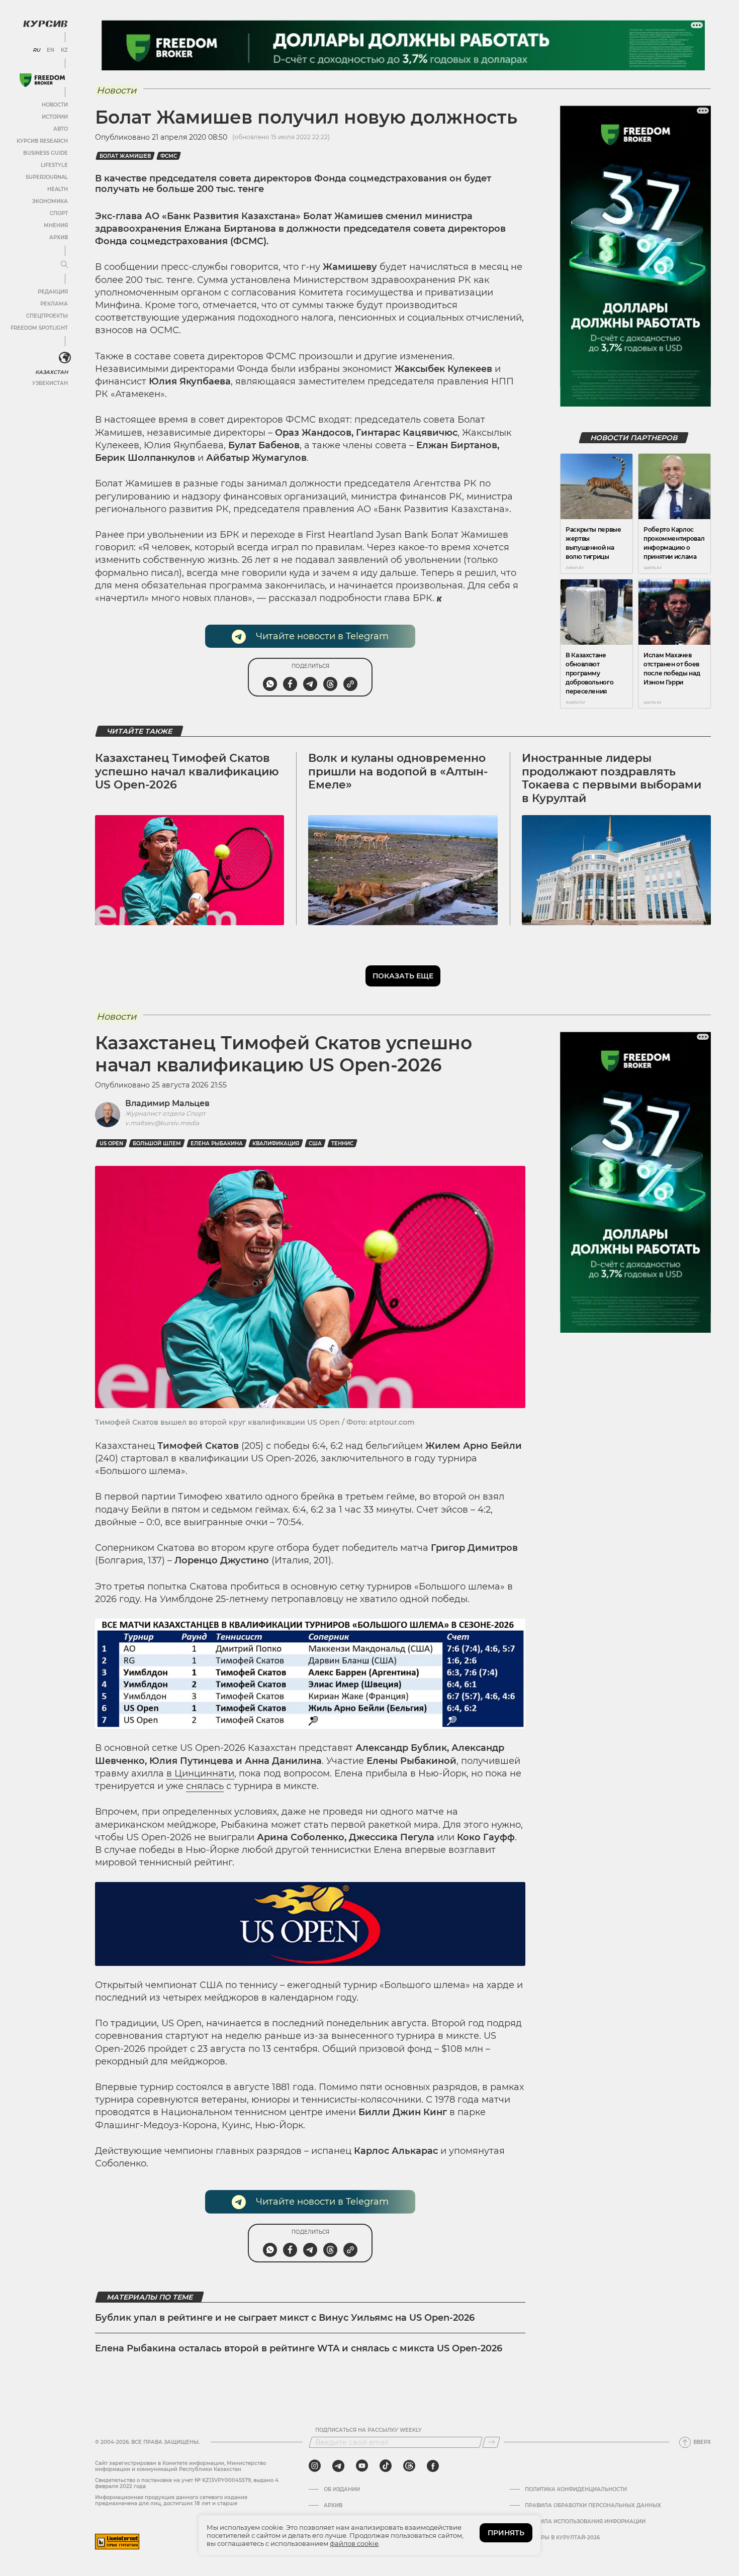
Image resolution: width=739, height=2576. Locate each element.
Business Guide (45, 153)
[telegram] (338, 2466)
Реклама (54, 304)
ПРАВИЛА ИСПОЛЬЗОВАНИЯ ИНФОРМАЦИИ (585, 2522)
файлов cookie (354, 2543)
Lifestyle (54, 165)
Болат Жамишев (125, 156)
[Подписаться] (491, 2442)
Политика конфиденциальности (576, 2490)
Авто (61, 129)
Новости (55, 105)
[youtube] (362, 2466)
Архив (59, 237)
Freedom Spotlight (39, 328)
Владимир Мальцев (167, 1103)
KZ (64, 50)
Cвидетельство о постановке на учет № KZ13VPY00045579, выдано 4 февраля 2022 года (187, 2483)
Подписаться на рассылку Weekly (368, 2430)
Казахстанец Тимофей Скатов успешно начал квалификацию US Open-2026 (187, 771)
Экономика (50, 201)
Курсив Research (42, 141)
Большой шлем (157, 1144)
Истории (55, 117)
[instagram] (315, 2466)
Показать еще (403, 976)
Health (58, 189)
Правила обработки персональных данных (593, 2506)
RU (36, 50)
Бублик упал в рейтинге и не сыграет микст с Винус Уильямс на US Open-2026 (285, 2318)
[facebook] (433, 2466)
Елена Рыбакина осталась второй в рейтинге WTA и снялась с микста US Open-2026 (299, 2348)
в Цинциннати (200, 1773)
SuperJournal (47, 177)
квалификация (276, 1144)
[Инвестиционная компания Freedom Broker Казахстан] (42, 80)
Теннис (342, 1144)
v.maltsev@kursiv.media (162, 1123)
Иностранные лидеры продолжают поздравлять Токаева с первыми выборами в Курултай (612, 778)
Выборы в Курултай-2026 (562, 2538)
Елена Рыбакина (217, 1144)
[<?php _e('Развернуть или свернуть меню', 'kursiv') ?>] (65, 358)
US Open (111, 1144)
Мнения (56, 225)
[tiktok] (386, 2466)
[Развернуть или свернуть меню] (64, 265)
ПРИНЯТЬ (506, 2533)
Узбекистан (50, 383)
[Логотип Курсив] (45, 24)
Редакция (53, 292)
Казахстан (52, 372)
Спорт (59, 213)
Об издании (342, 2490)
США (315, 1144)
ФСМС (169, 156)
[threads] (409, 2466)
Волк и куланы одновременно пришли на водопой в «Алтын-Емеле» (398, 771)
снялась (205, 1786)
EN (51, 50)
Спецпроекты (47, 316)
